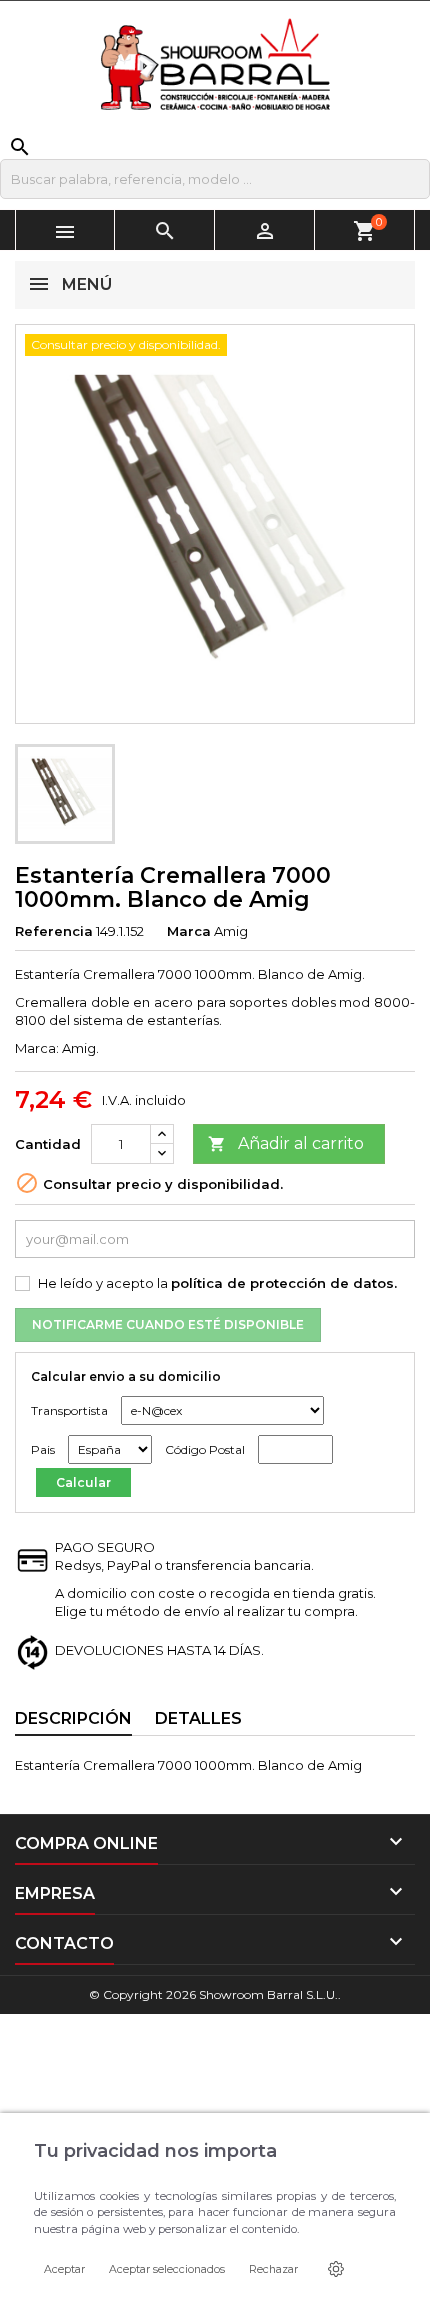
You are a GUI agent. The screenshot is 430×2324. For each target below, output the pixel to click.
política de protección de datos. (284, 1283)
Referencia (54, 931)
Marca (189, 931)
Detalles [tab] (198, 1718)
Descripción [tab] (73, 1718)
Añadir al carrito (286, 1143)
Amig (231, 931)
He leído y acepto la (217, 1283)
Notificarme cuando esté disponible (168, 1324)
